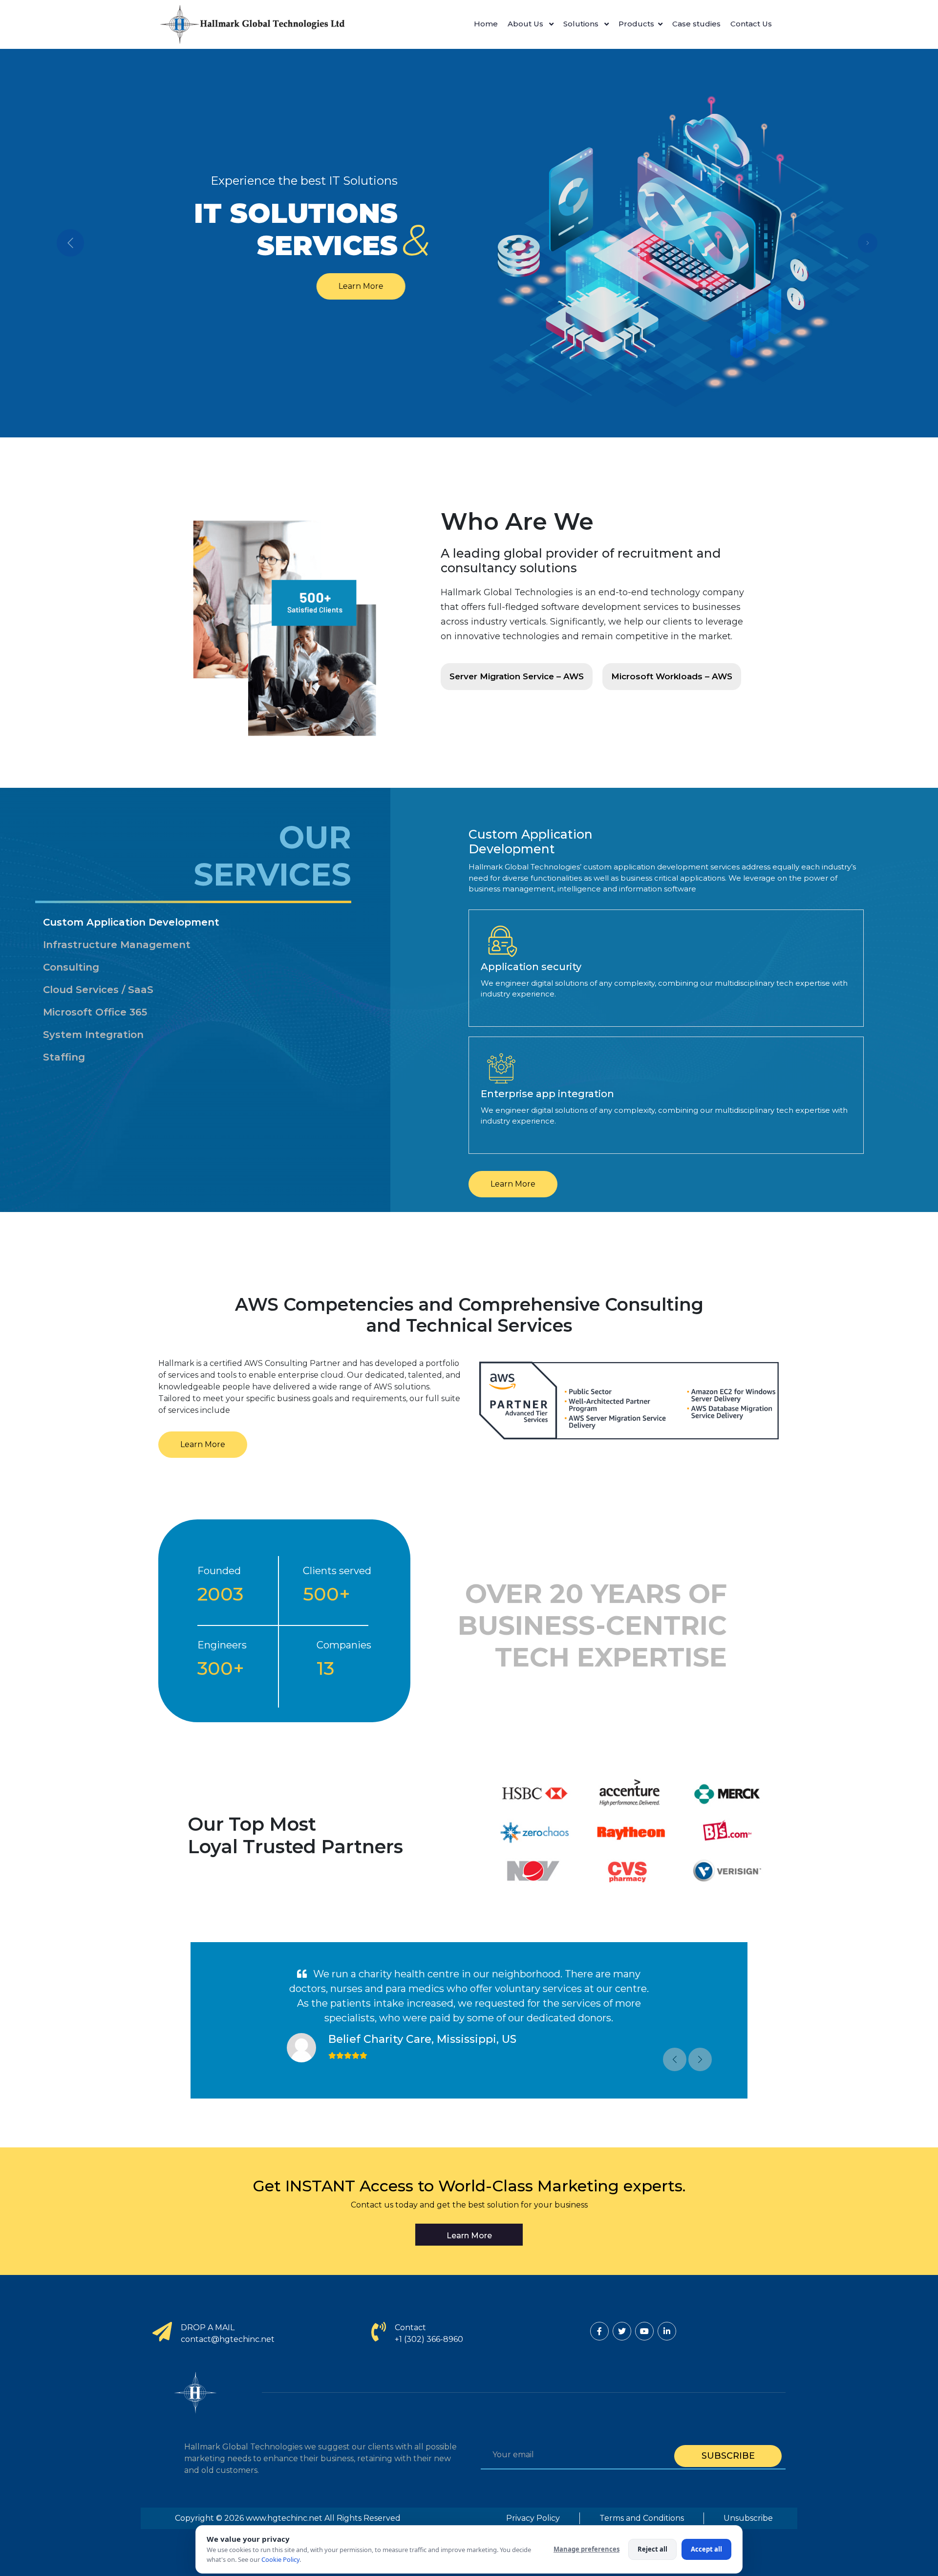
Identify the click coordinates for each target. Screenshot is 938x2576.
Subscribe (728, 2456)
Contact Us (751, 24)
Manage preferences (586, 2549)
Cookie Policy (280, 2559)
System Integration (93, 1035)
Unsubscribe (748, 2518)
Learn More (365, 286)
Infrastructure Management (117, 945)
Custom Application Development (131, 922)
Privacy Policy (533, 2518)
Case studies (696, 24)
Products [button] (636, 24)
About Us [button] (526, 24)
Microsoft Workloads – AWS (672, 676)
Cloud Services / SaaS (98, 990)
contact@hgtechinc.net (228, 2339)
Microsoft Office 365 (95, 1012)
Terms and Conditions (642, 2518)
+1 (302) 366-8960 (429, 2339)
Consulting (71, 967)
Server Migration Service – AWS (517, 676)
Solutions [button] (582, 24)
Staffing (64, 1057)
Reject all (652, 2549)
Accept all (706, 2549)
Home (486, 24)
